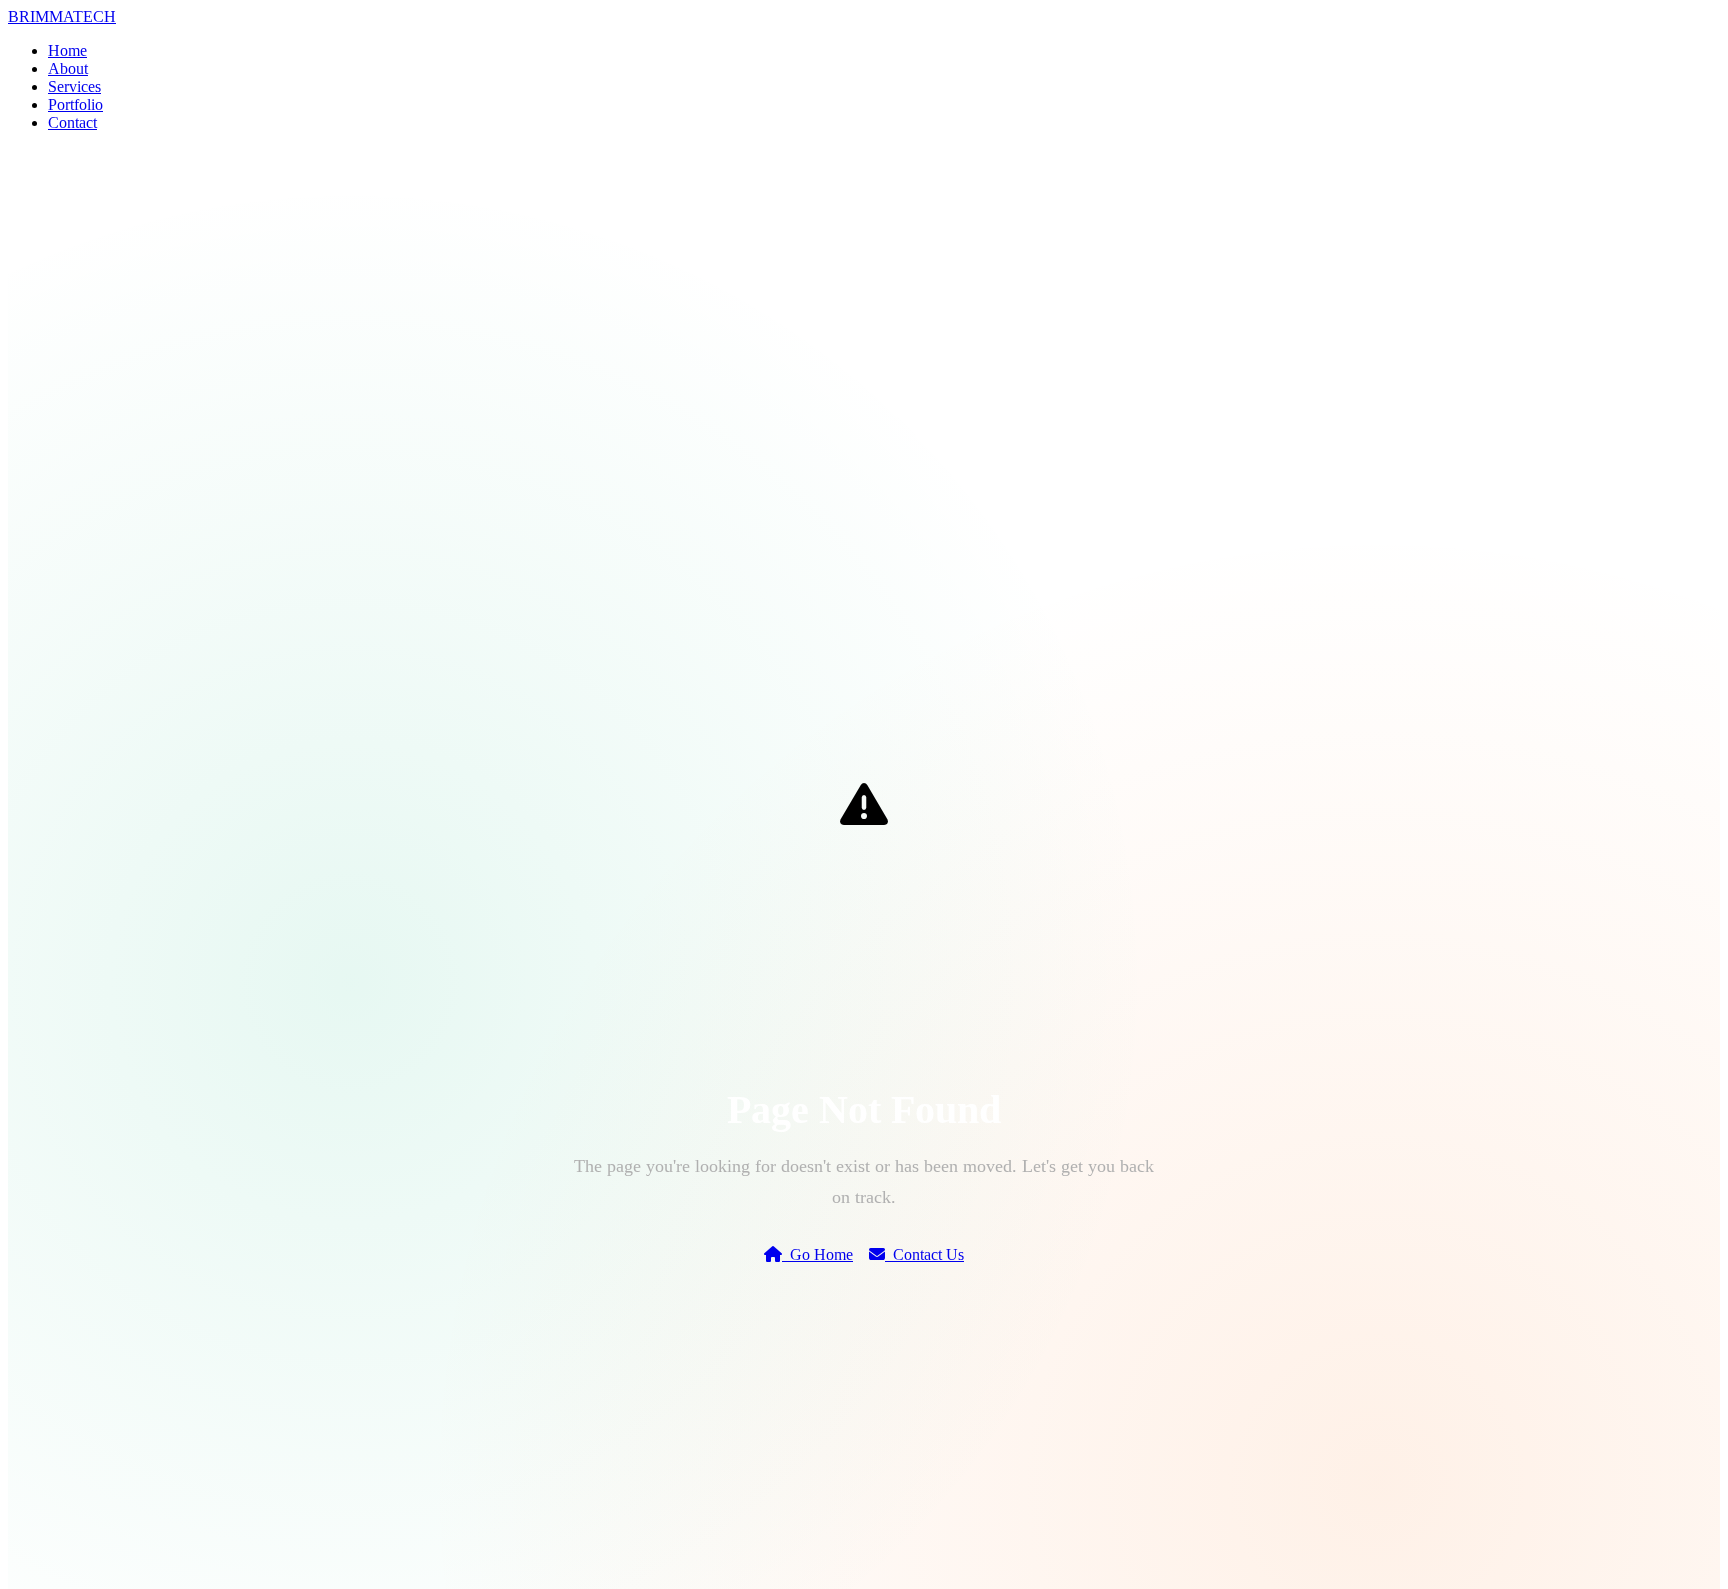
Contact (72, 122)
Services (74, 86)
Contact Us (924, 1254)
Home (67, 50)
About (68, 68)
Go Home (817, 1254)
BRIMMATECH (62, 16)
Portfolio (75, 104)
